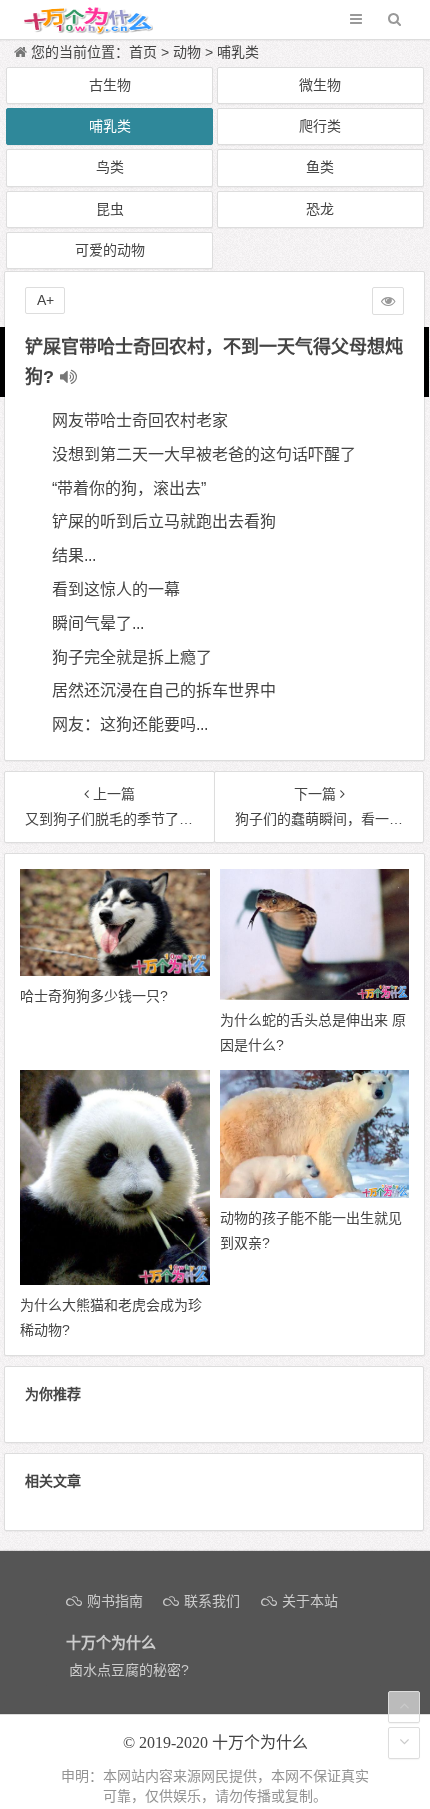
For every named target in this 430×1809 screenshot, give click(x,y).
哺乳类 (238, 52)
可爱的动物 (110, 250)
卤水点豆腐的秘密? (129, 1670)
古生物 (110, 85)
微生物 (320, 85)
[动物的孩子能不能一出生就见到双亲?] (314, 1193)
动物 (187, 52)
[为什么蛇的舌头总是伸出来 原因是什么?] (314, 995)
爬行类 (320, 126)
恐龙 (320, 209)
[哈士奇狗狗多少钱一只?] (114, 971)
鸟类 (110, 167)
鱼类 (320, 167)
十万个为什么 (260, 1742)
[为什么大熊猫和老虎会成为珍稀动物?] (114, 1280)
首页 (143, 52)
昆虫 (110, 209)
